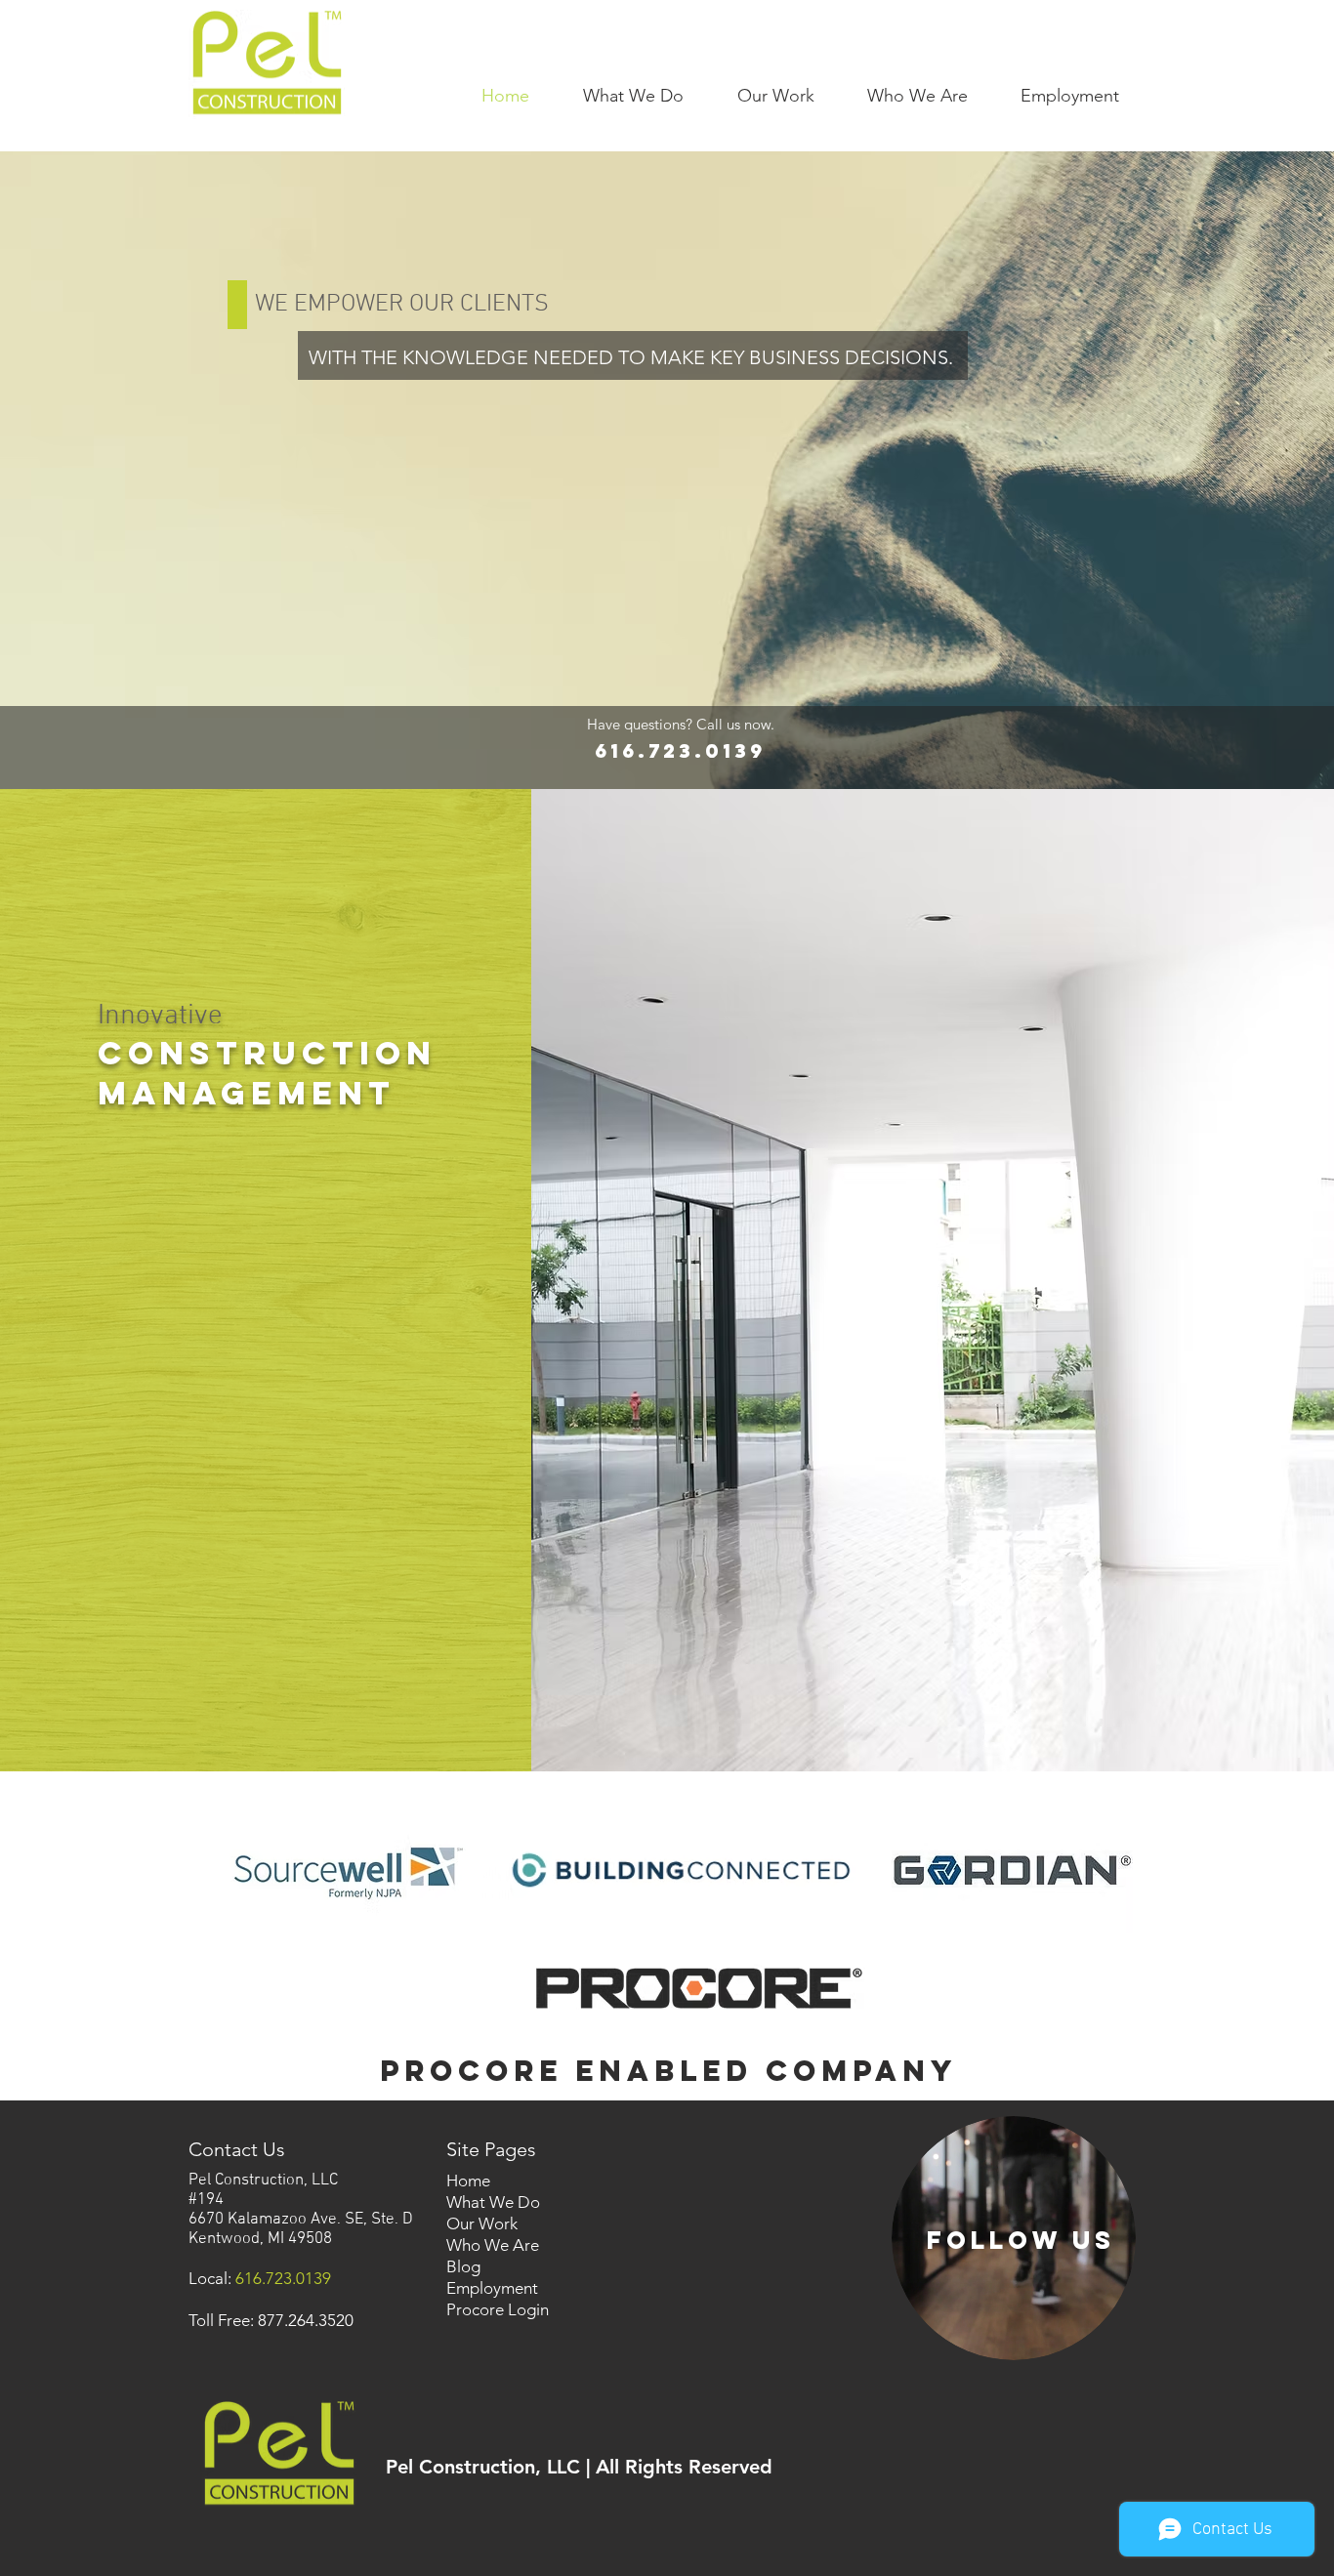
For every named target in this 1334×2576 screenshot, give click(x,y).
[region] (1014, 2238)
